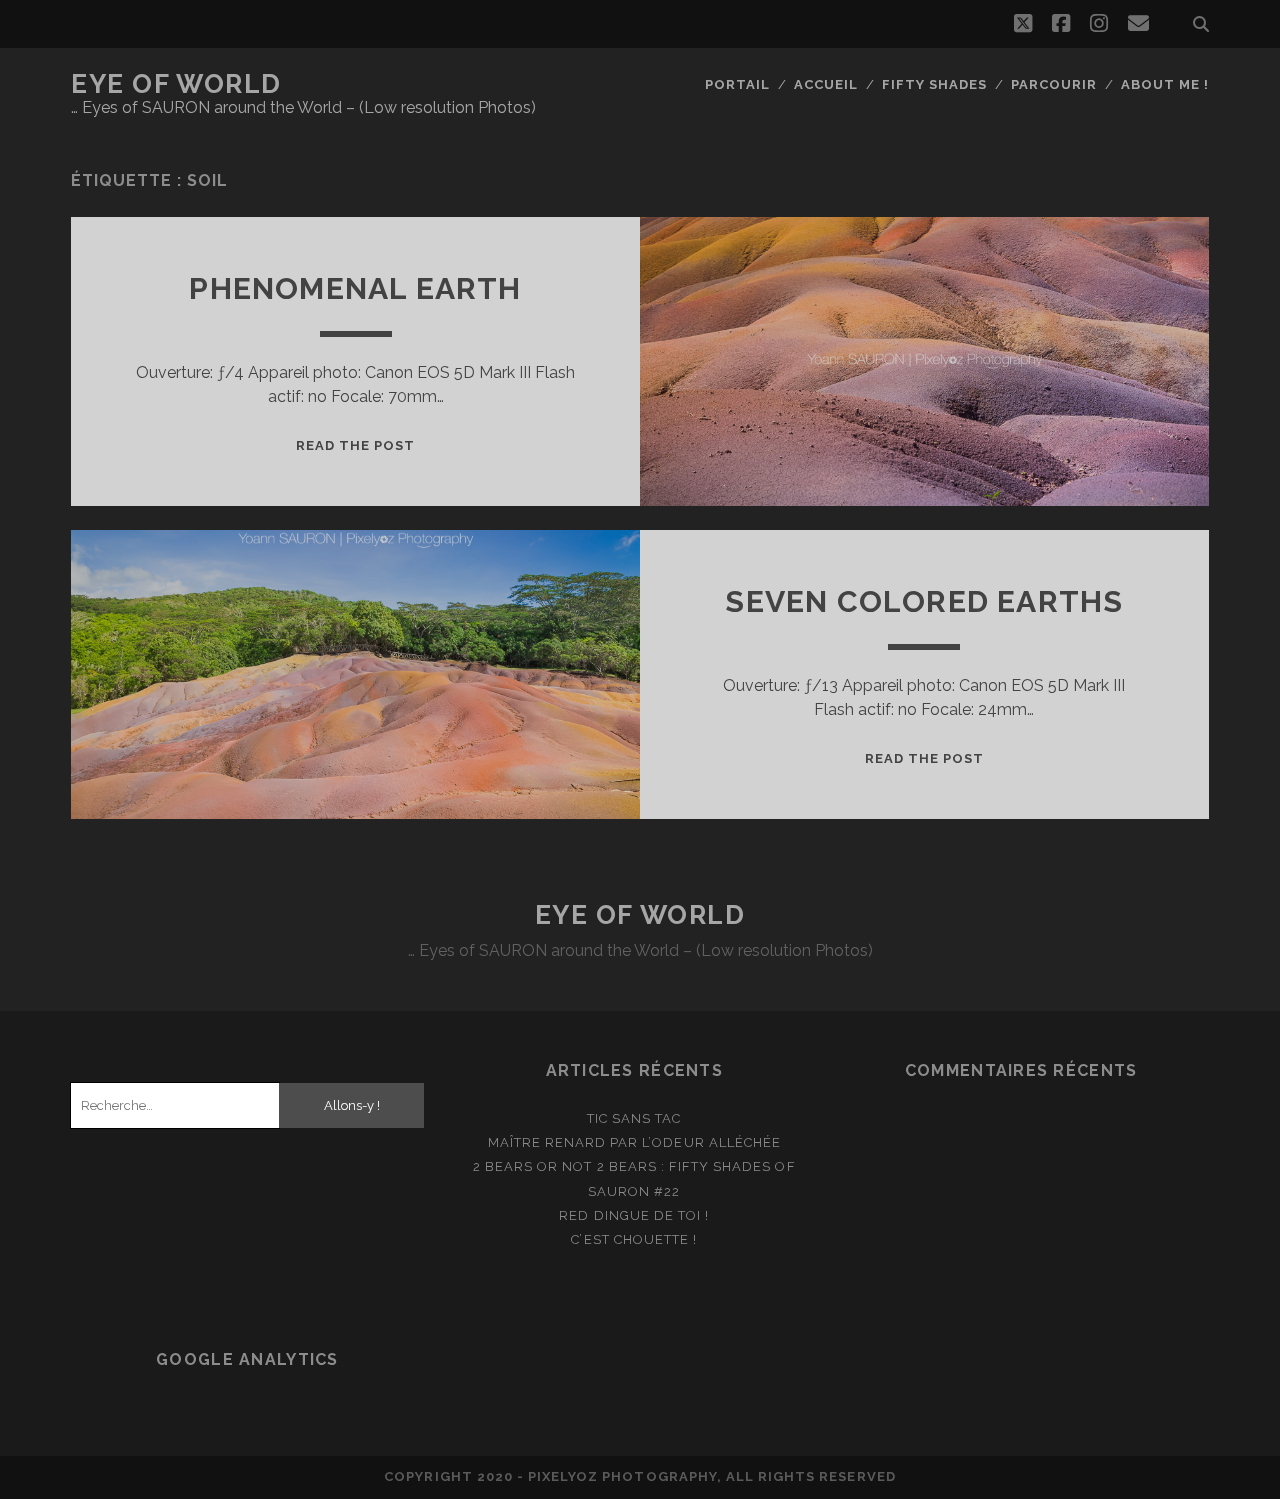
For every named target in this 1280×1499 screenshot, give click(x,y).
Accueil (826, 84)
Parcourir (1054, 84)
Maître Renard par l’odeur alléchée (634, 1142)
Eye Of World (176, 84)
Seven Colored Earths (924, 601)
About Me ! (1165, 84)
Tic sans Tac (634, 1118)
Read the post (356, 445)
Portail (737, 84)
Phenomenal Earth (355, 288)
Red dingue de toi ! (634, 1215)
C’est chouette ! (634, 1239)
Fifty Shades (935, 84)
